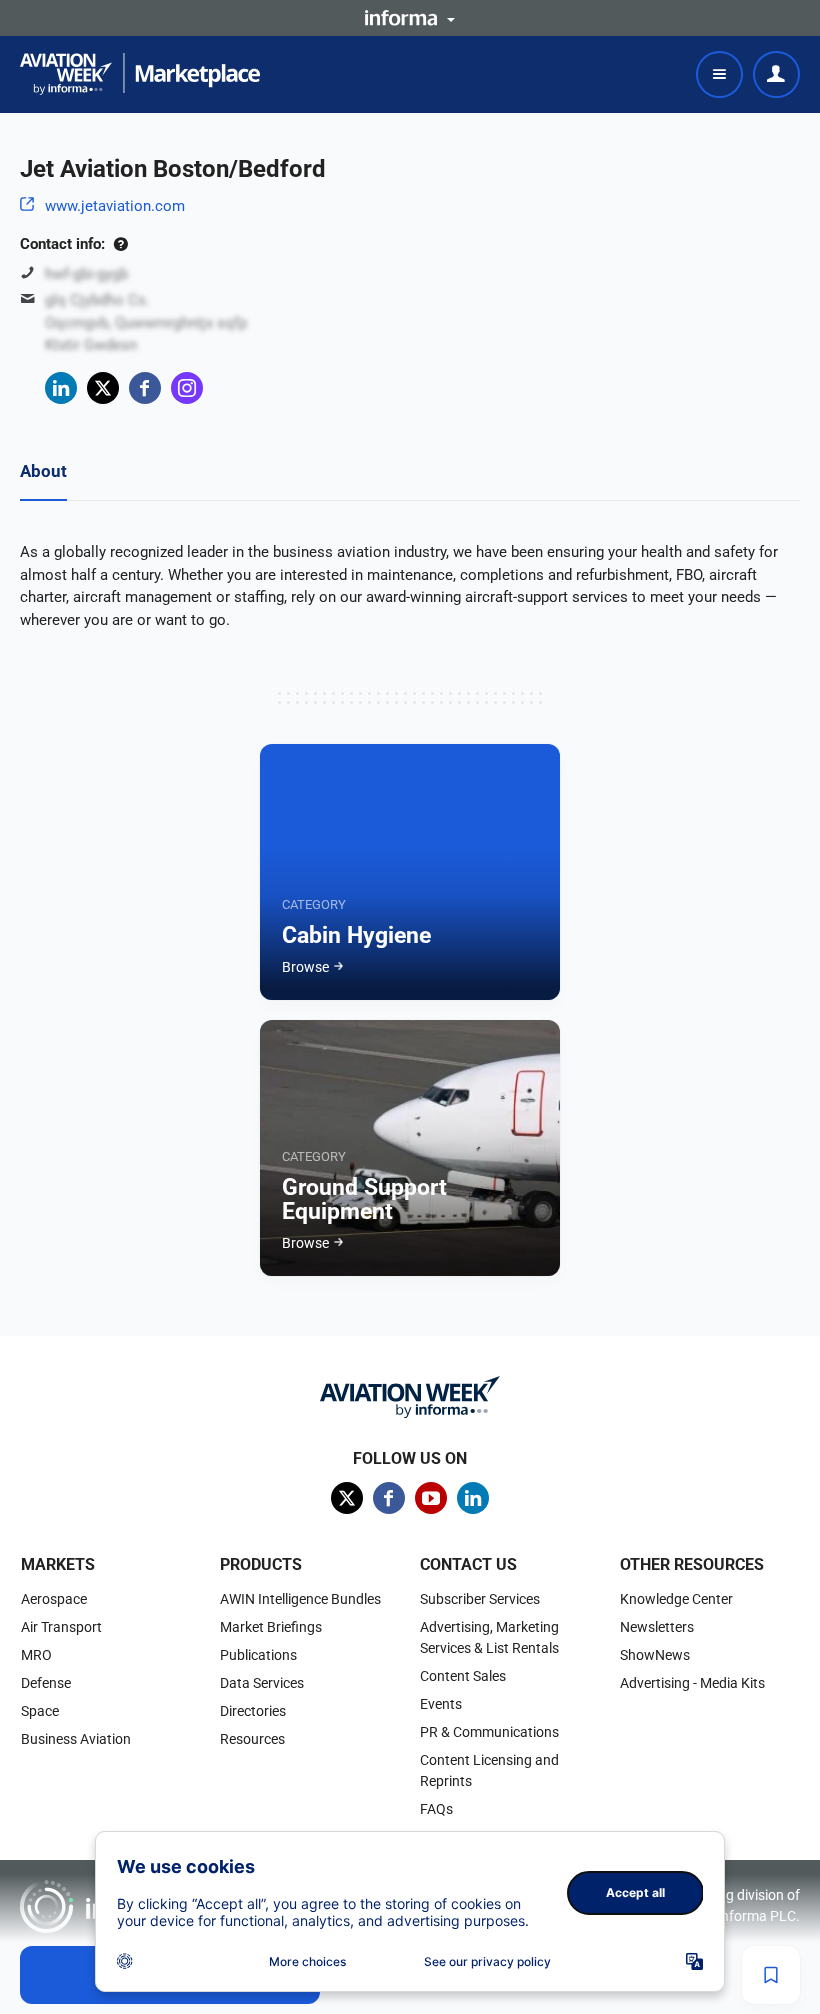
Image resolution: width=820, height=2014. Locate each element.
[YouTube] (431, 1498)
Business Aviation (76, 1739)
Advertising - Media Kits (692, 1683)
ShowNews (655, 1655)
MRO (36, 1655)
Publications (258, 1655)
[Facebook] (145, 388)
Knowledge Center (676, 1599)
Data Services (262, 1683)
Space (40, 1711)
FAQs (436, 1809)
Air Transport (61, 1627)
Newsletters (657, 1627)
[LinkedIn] (61, 388)
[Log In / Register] (776, 74)
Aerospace (54, 1599)
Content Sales (463, 1676)
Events (441, 1704)
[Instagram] (187, 388)
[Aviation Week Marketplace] (140, 74)
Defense (46, 1683)
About (43, 471)
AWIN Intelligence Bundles (300, 1599)
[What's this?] (120, 244)
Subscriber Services (480, 1599)
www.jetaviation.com (115, 206)
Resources (252, 1739)
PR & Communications (489, 1732)
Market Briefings (271, 1627)
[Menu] (719, 74)
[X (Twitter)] (103, 388)
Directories (253, 1711)
